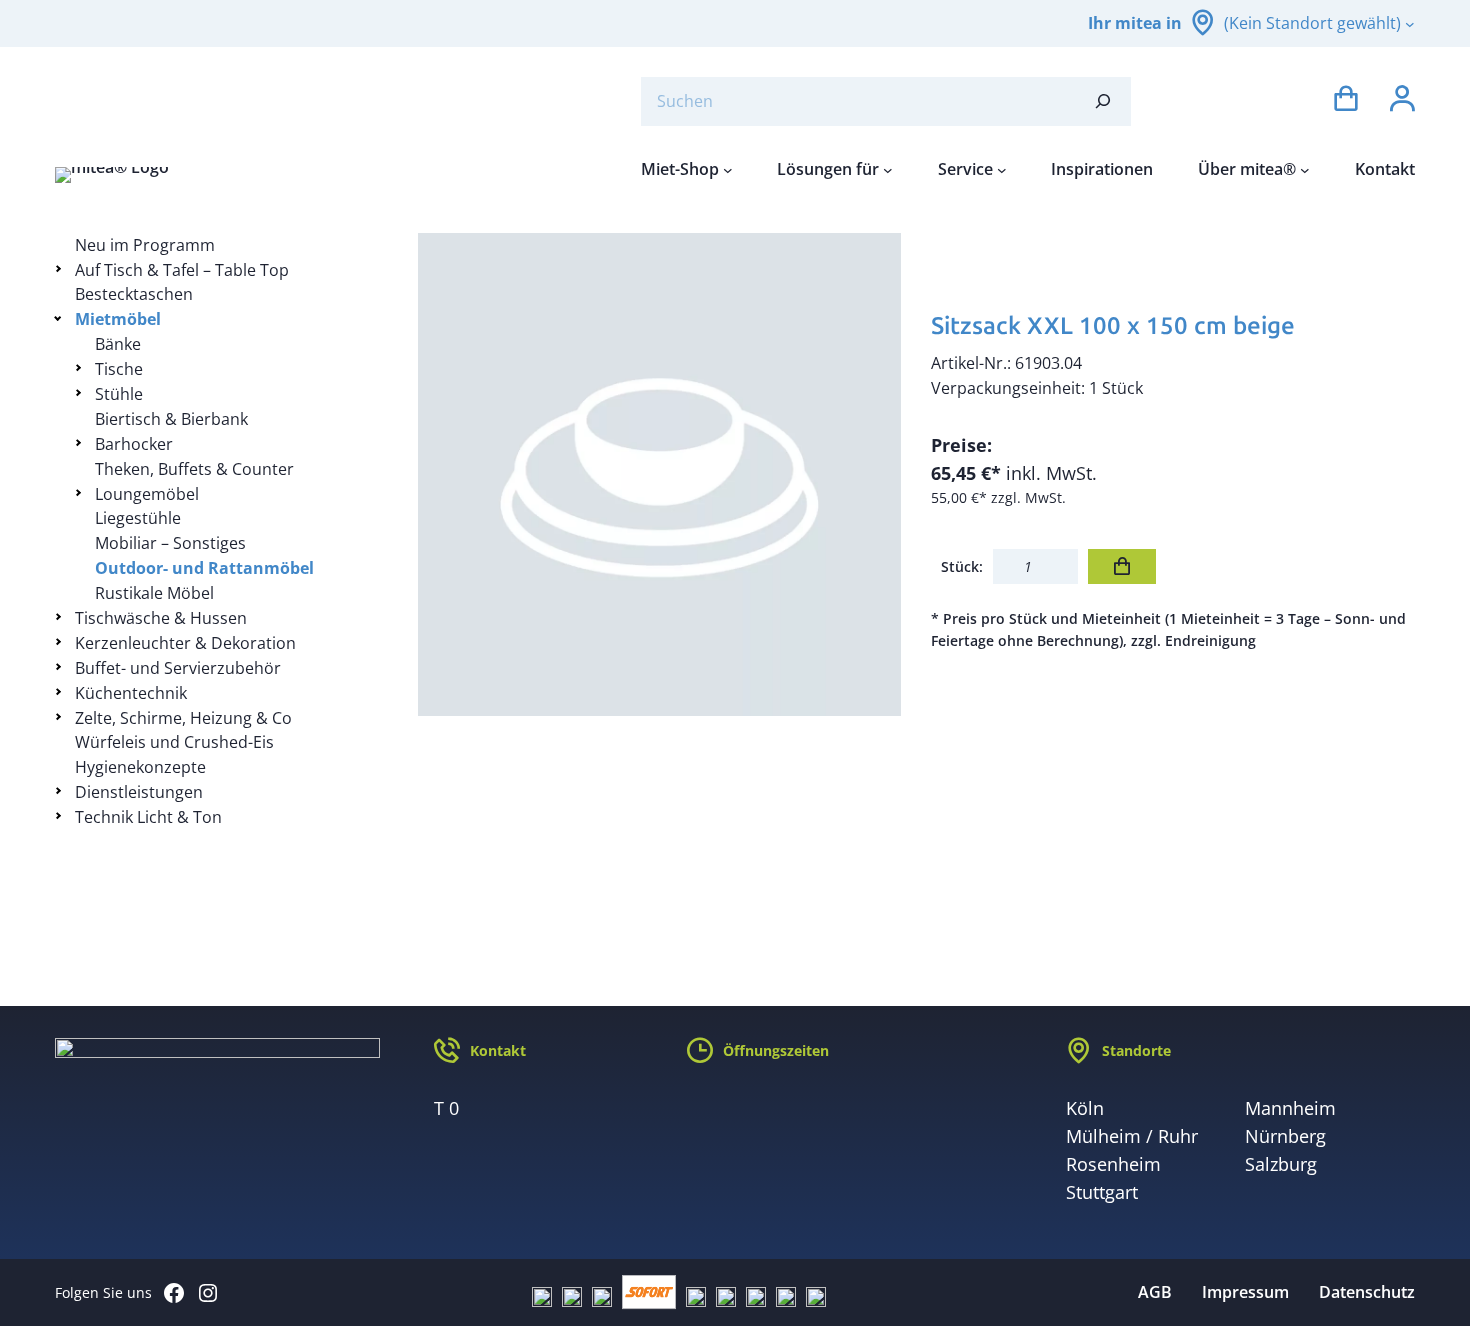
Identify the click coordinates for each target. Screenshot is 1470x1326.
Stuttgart (1102, 1192)
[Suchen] (1103, 101)
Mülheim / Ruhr (1132, 1136)
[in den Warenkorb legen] (1122, 566)
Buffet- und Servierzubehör (178, 668)
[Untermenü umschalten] (61, 268)
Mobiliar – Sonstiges (170, 543)
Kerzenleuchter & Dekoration (185, 643)
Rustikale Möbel (154, 593)
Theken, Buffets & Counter (194, 469)
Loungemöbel (147, 494)
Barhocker (134, 444)
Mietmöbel (118, 319)
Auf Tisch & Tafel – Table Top (182, 270)
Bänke (118, 344)
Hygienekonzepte (140, 767)
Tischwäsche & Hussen (161, 618)
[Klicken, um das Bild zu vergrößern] (660, 475)
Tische (119, 369)
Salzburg (1281, 1164)
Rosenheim (1113, 1164)
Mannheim (1290, 1108)
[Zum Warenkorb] (1346, 101)
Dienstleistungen (139, 792)
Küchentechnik (131, 693)
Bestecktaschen (134, 294)
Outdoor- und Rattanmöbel (204, 568)
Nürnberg (1285, 1136)
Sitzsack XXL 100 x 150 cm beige (1113, 325)
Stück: (962, 566)
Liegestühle (138, 518)
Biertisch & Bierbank (171, 419)
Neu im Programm (145, 245)
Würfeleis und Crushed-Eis (174, 742)
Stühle (119, 394)
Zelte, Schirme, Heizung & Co (183, 718)
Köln (1085, 1108)
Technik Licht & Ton (148, 817)
